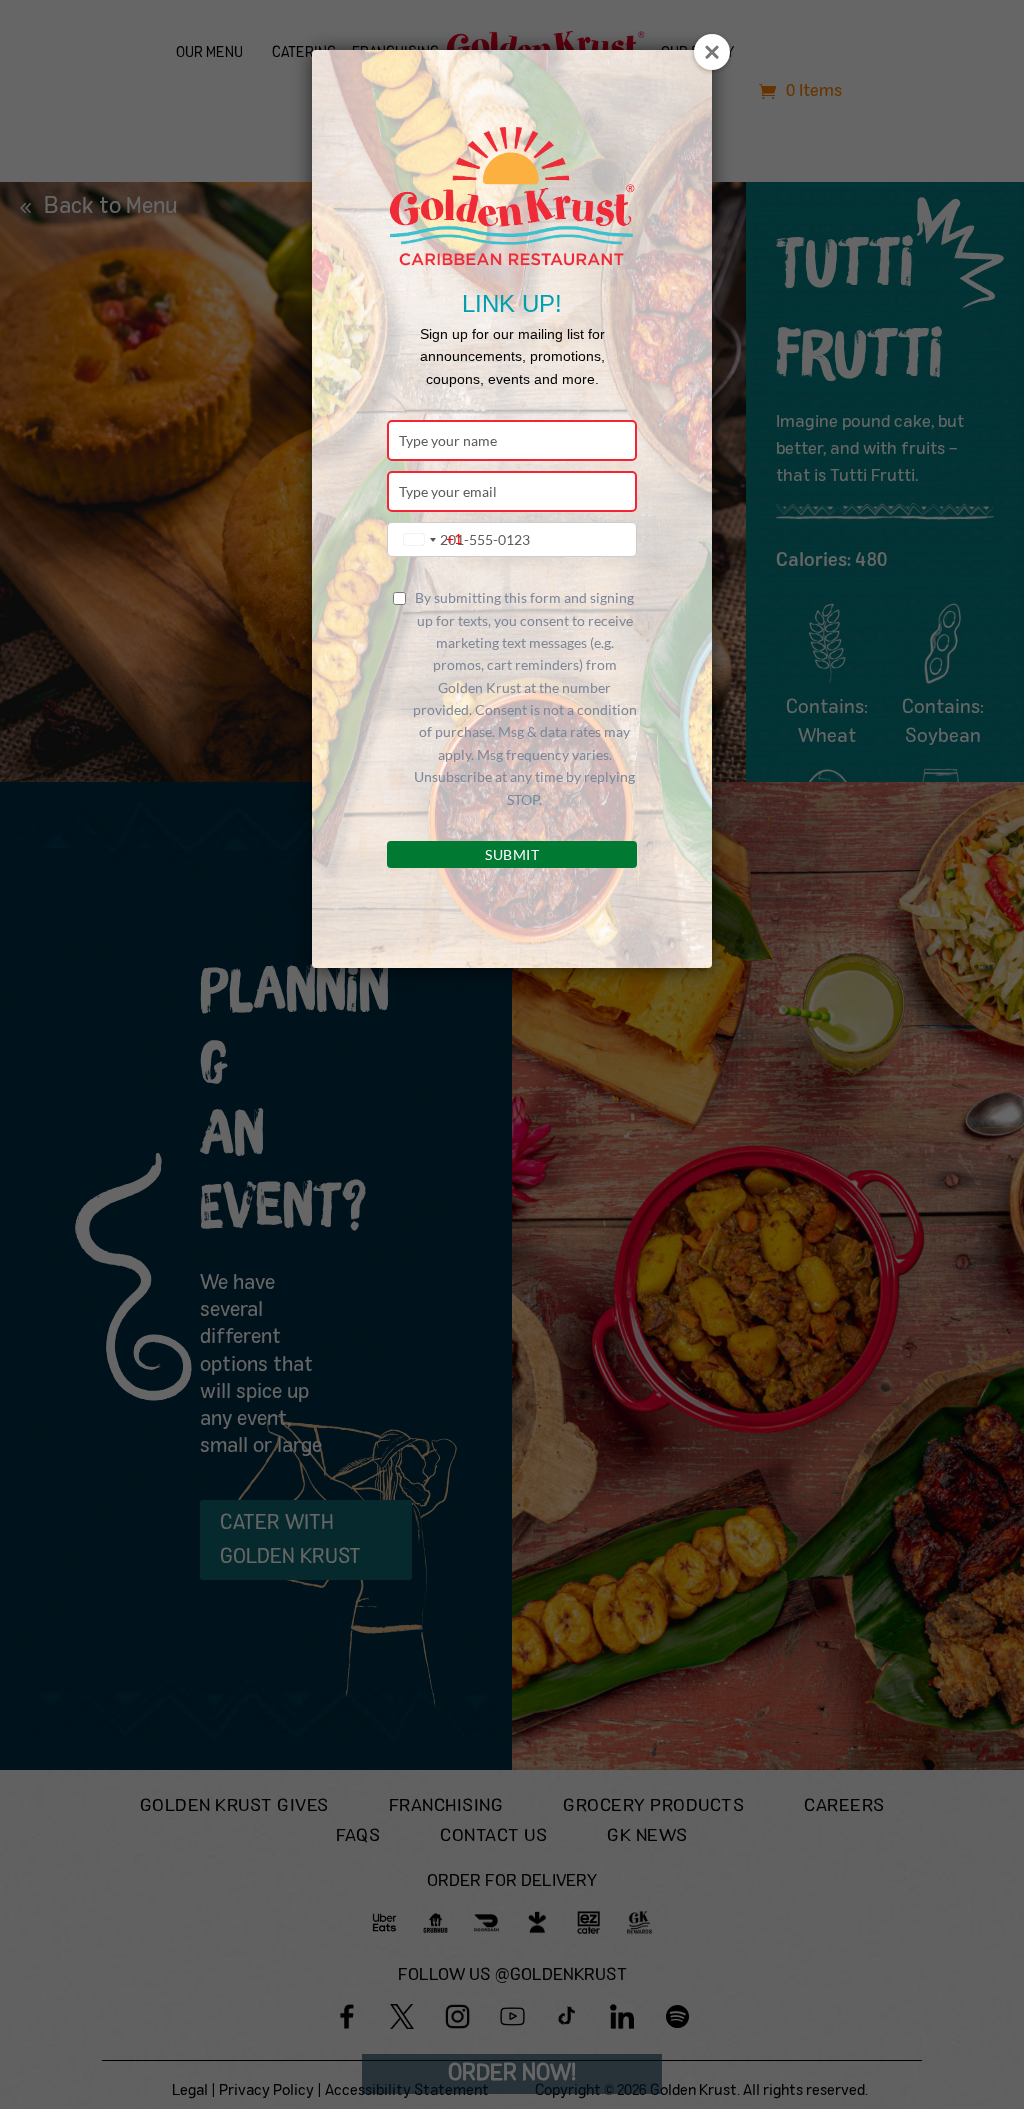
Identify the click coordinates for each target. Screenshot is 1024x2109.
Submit (512, 854)
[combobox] (428, 539)
